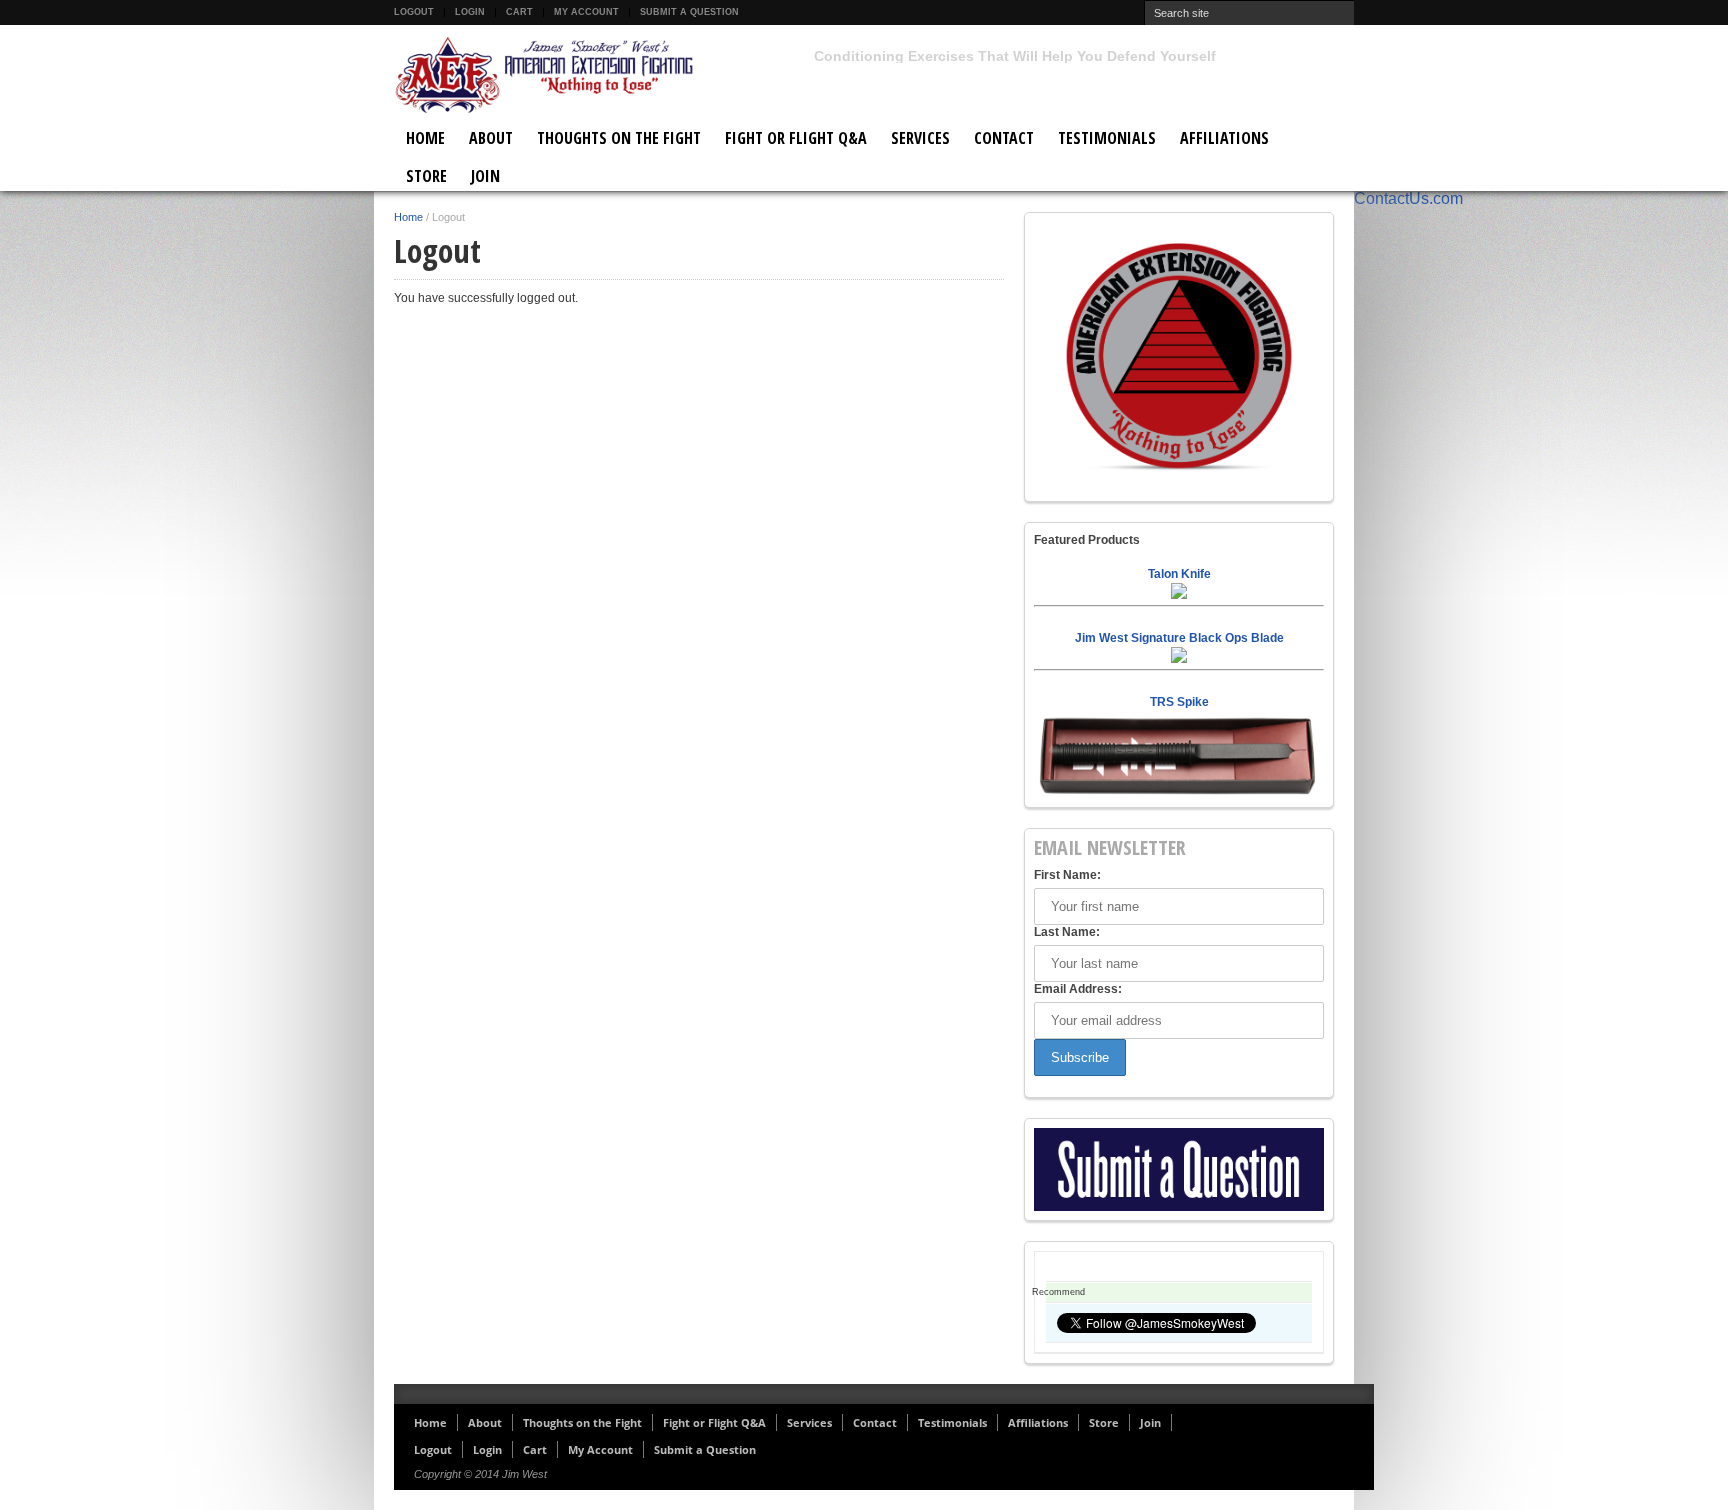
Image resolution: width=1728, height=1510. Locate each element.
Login (470, 12)
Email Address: (1078, 989)
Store (426, 176)
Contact (1004, 138)
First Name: (1067, 875)
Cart (519, 12)
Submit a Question (689, 12)
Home (425, 138)
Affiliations (1224, 138)
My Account (586, 12)
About (491, 138)
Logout (414, 12)
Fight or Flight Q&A (796, 138)
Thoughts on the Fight (619, 138)
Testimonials (1107, 138)
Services (920, 138)
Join (485, 176)
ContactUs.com (1408, 198)
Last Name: (1067, 932)
